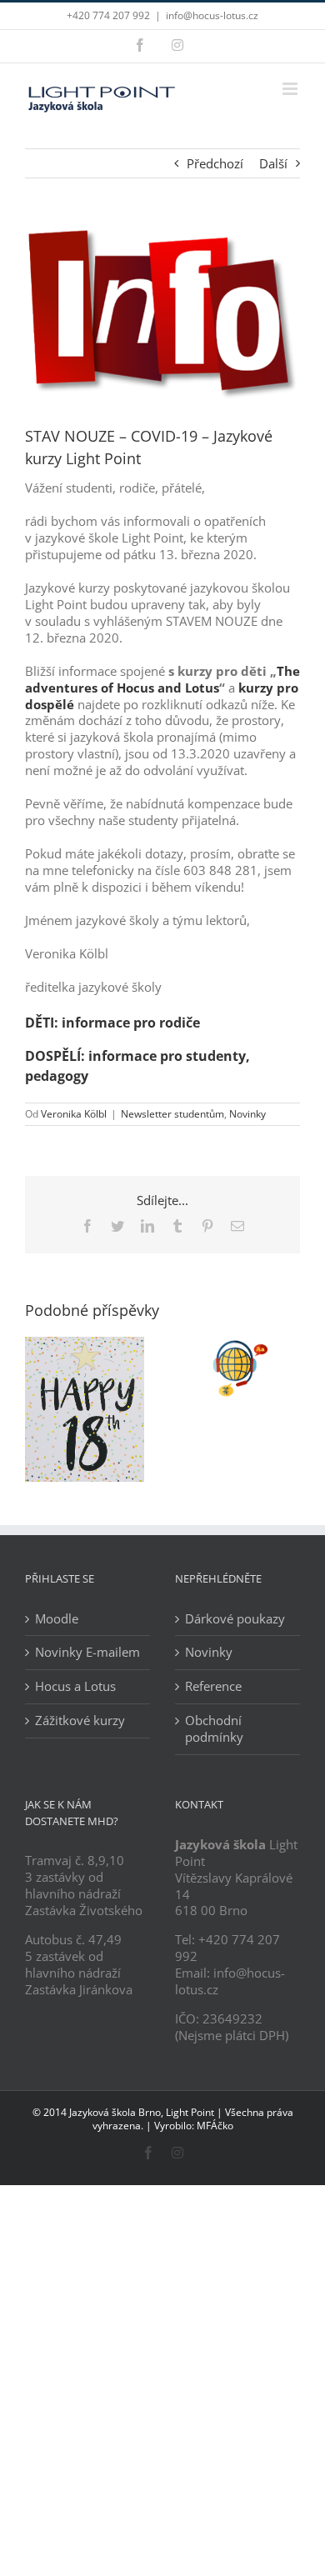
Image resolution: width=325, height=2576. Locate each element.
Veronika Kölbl (74, 1114)
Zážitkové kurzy (80, 1721)
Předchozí (215, 163)
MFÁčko (215, 2126)
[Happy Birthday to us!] (85, 1345)
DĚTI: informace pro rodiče (112, 1023)
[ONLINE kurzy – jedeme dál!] (240, 1345)
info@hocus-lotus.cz (212, 15)
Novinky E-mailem (87, 1652)
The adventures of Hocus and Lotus (162, 679)
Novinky (247, 1114)
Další (273, 163)
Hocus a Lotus (75, 1686)
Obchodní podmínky (214, 1729)
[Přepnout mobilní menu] (291, 89)
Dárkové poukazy (235, 1619)
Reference (213, 1686)
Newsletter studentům (172, 1114)
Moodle (57, 1619)
